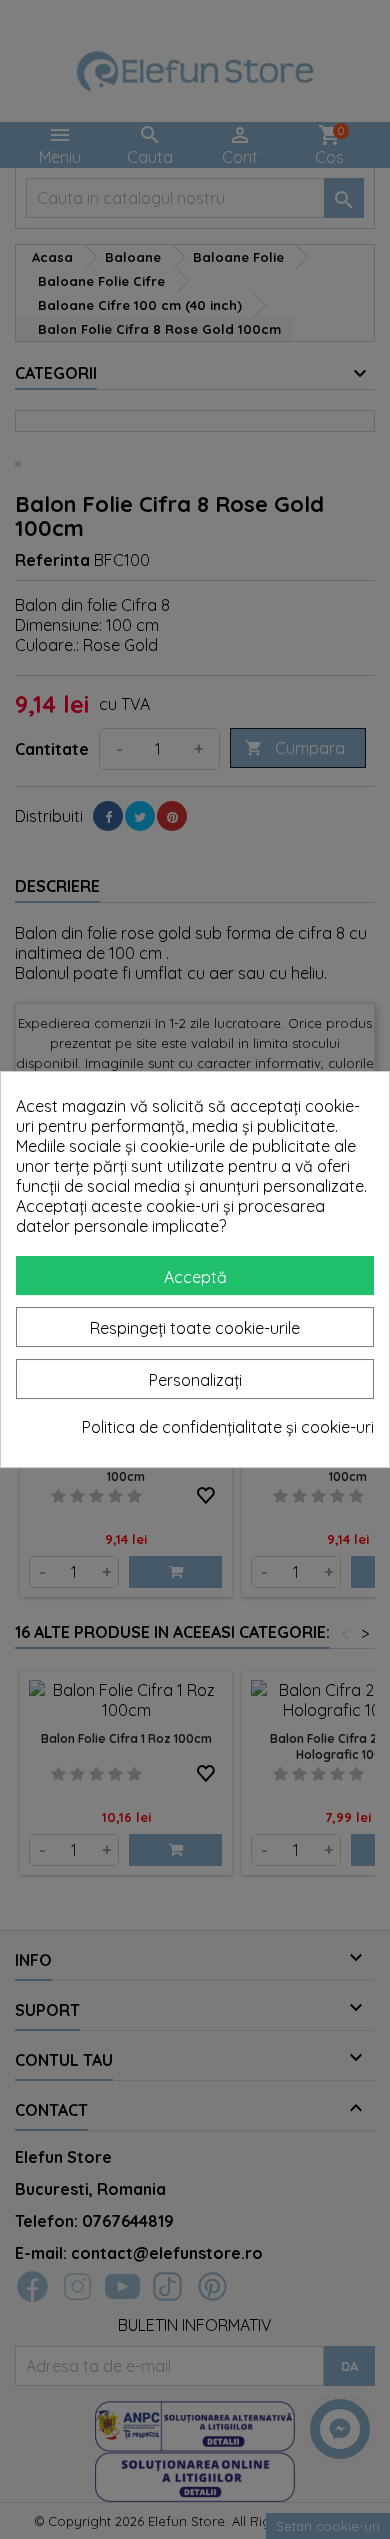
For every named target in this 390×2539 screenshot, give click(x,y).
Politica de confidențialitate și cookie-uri (228, 1427)
